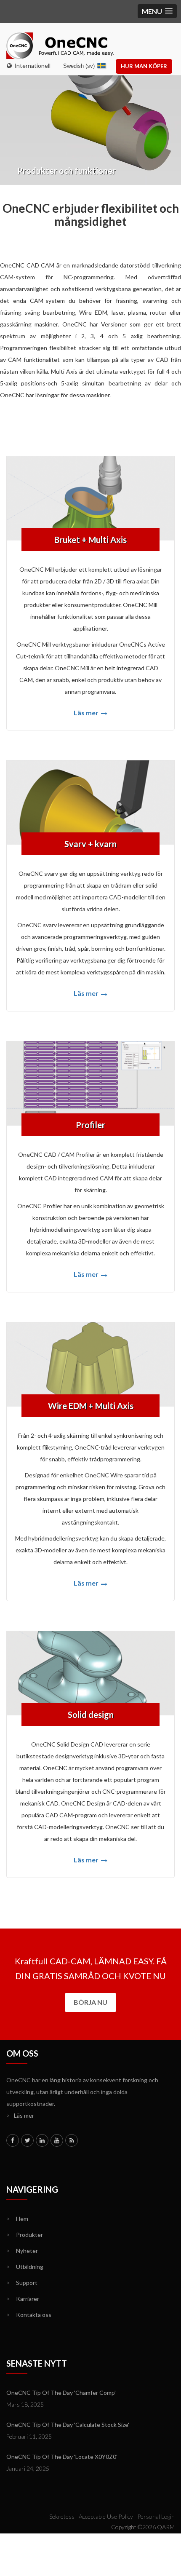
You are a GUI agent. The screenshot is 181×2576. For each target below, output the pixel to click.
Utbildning (25, 2267)
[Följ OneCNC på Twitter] (27, 2140)
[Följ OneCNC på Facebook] (13, 2140)
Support (22, 2283)
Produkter (25, 2235)
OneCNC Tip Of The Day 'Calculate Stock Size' (68, 2425)
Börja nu (90, 2002)
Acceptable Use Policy (106, 2516)
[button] (157, 11)
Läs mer (87, 713)
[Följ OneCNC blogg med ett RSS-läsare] (72, 2140)
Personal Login (156, 2516)
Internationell (31, 66)
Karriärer (23, 2299)
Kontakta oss (29, 2315)
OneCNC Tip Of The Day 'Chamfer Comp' (61, 2393)
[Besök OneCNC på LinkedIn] (42, 2140)
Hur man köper (144, 66)
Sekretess (62, 2516)
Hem (17, 2219)
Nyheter (22, 2251)
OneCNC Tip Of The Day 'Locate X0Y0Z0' (62, 2457)
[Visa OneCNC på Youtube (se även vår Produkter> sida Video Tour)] (57, 2140)
